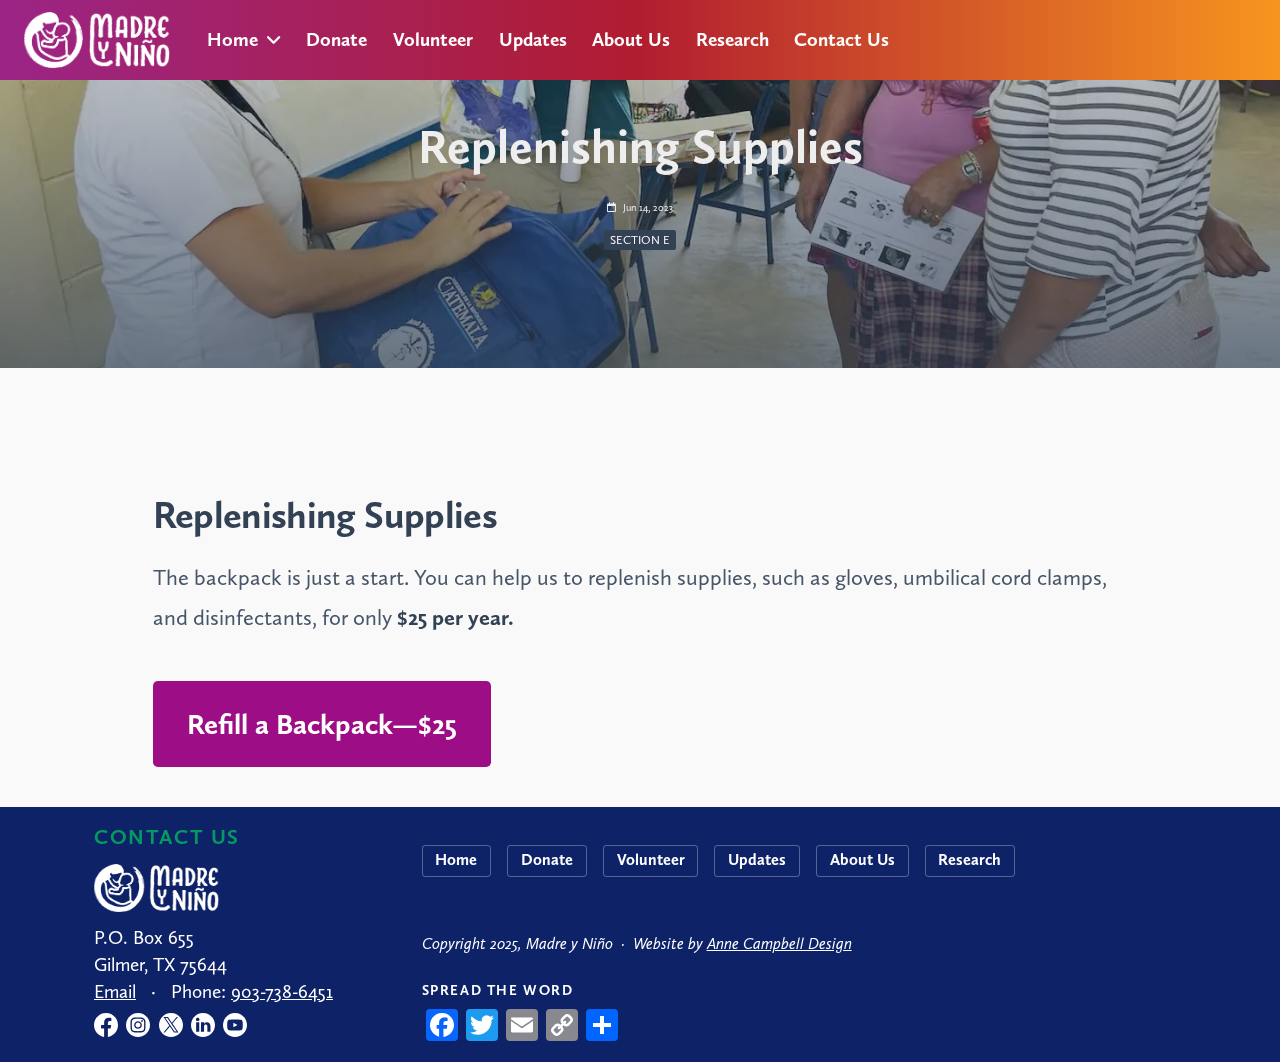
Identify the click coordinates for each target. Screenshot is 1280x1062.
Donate (336, 39)
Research (732, 39)
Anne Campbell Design (779, 943)
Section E (640, 240)
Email (115, 991)
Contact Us (841, 39)
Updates (533, 39)
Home (232, 39)
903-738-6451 (282, 991)
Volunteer (433, 39)
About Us (631, 39)
